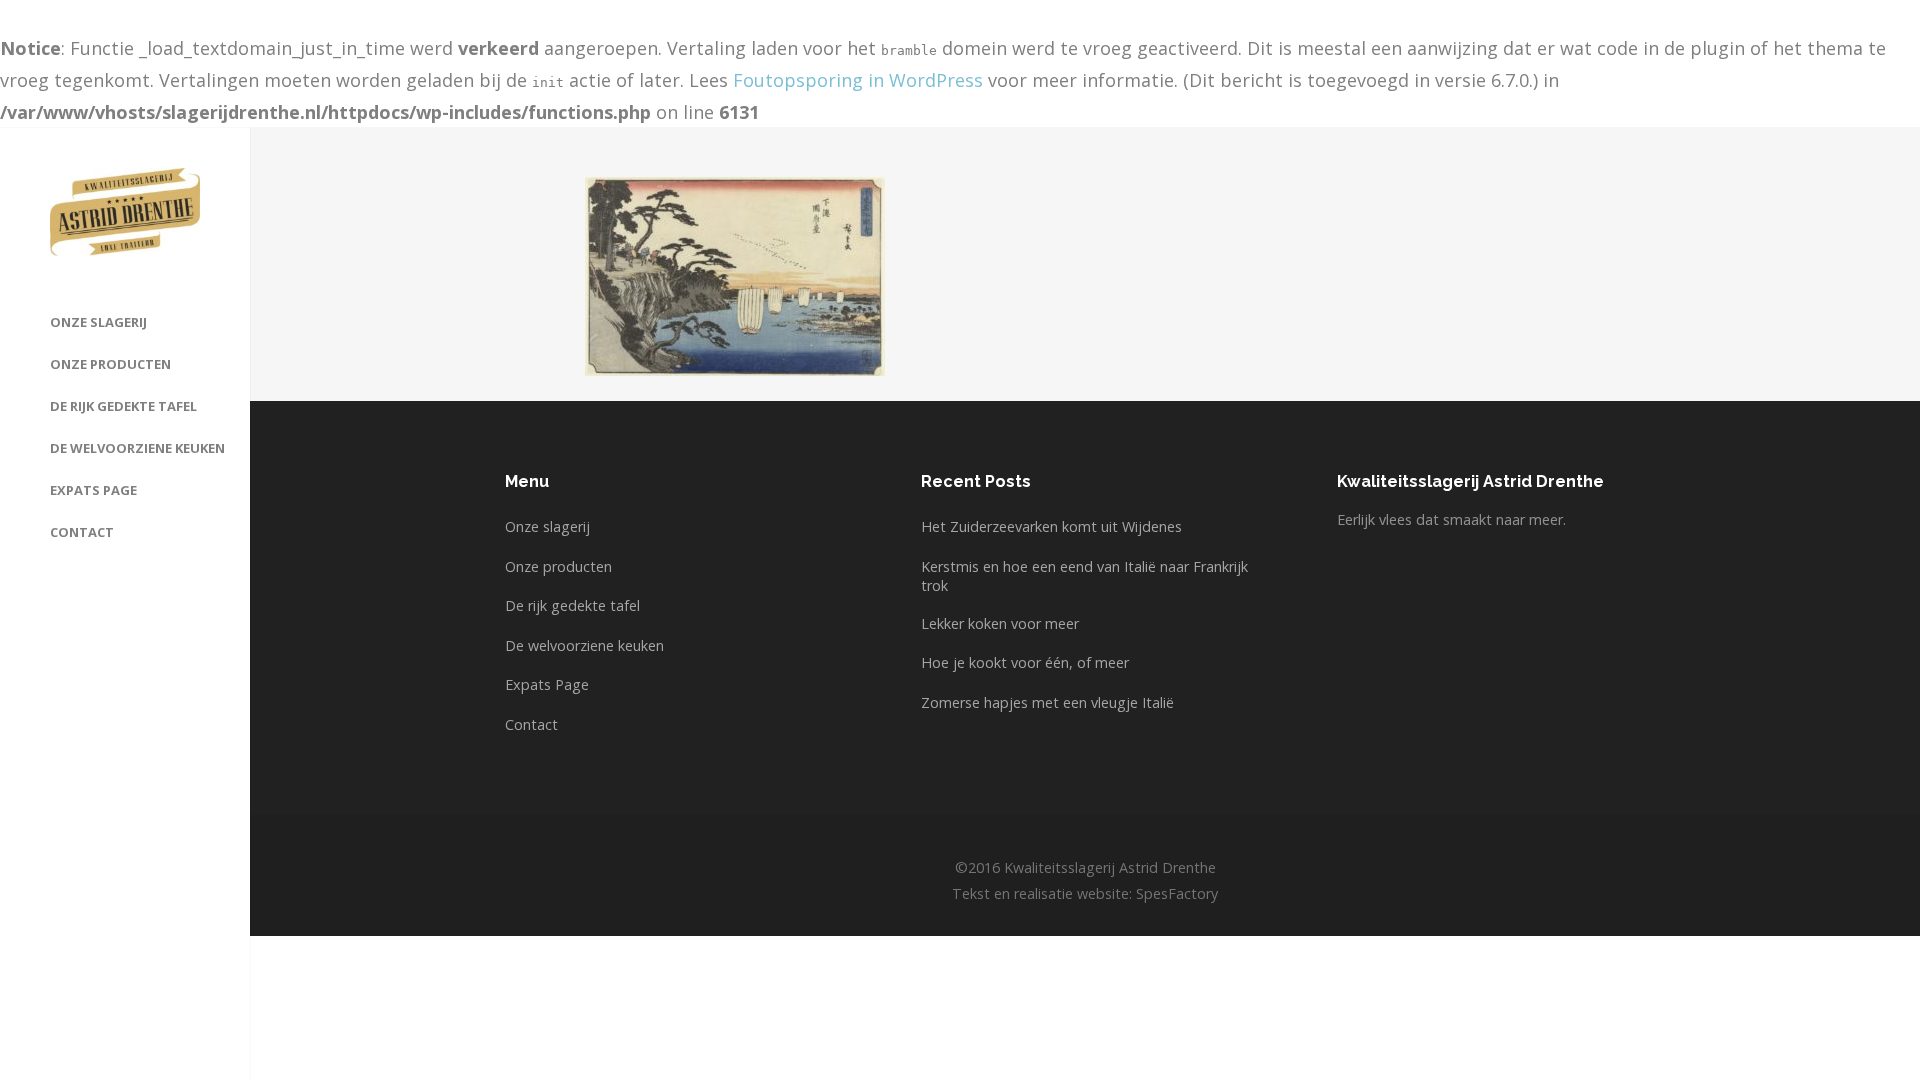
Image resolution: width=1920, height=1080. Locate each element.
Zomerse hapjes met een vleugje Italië (1047, 702)
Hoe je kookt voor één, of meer (1025, 662)
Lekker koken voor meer (1000, 623)
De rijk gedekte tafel (572, 605)
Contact (531, 724)
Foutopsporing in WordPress (858, 80)
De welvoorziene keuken (584, 645)
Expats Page (547, 684)
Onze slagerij (547, 526)
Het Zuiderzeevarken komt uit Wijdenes (1051, 526)
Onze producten (558, 566)
